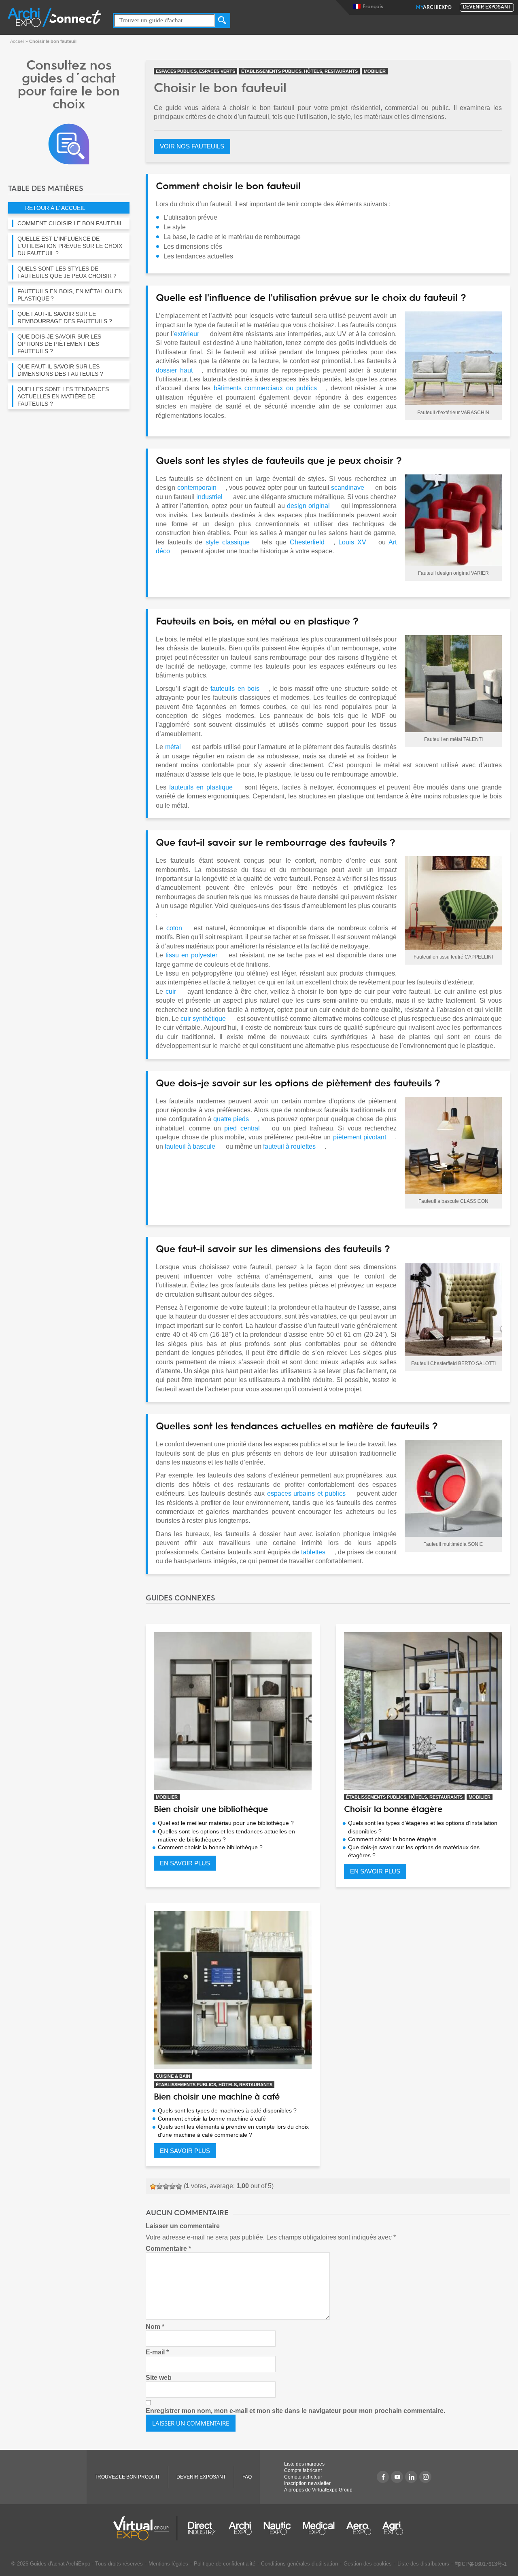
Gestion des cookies (368, 2564)
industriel (209, 497)
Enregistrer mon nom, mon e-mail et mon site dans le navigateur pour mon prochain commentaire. (295, 2411)
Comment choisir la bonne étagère (392, 1839)
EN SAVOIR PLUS (185, 1863)
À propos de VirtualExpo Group (318, 2490)
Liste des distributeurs (423, 2564)
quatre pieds (231, 1119)
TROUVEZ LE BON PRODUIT (127, 2477)
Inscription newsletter (307, 2483)
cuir (171, 992)
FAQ (247, 2477)
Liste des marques (304, 2464)
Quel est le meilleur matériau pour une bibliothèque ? (226, 1823)
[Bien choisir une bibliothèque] (233, 1711)
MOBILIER (375, 71)
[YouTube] (397, 2477)
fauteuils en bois (235, 689)
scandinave (348, 488)
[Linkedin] (411, 2477)
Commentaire (168, 2249)
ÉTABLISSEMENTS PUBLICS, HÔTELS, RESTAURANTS (299, 71)
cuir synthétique (203, 1019)
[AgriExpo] (393, 2528)
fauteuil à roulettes (289, 1146)
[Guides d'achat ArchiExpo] (69, 143)
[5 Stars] (179, 2187)
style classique (228, 542)
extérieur (187, 334)
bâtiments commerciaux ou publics (265, 388)
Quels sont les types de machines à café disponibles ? (227, 2110)
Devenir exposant (487, 7)
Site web (159, 2378)
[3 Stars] (166, 2187)
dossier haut (174, 370)
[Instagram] (425, 2477)
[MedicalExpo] (319, 2528)
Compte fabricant (303, 2470)
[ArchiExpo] (54, 17)
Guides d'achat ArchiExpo (60, 2564)
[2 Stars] (159, 2187)
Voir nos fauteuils (192, 146)
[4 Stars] (172, 2187)
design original (308, 506)
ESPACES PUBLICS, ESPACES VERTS (195, 71)
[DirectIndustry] (202, 2528)
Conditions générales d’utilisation (299, 2564)
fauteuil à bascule (190, 1146)
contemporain (197, 488)
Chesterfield (307, 542)
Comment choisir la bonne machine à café (212, 2119)
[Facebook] (383, 2477)
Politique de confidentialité (225, 2564)
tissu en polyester (191, 955)
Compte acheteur (303, 2477)
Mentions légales (168, 2564)
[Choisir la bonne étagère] (423, 1711)
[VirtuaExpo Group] (145, 2528)
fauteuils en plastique (201, 787)
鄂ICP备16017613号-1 (481, 2564)
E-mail (157, 2352)
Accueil (17, 41)
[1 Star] (153, 2187)
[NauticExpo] (277, 2528)
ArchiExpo (434, 8)
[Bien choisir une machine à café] (233, 1990)
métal (173, 747)
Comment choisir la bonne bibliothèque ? (210, 1847)
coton (174, 928)
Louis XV (352, 542)
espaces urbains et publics (306, 1493)
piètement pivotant (360, 1137)
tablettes (313, 1552)
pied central (242, 1128)
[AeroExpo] (359, 2528)
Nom (155, 2327)
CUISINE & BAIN (173, 2076)
